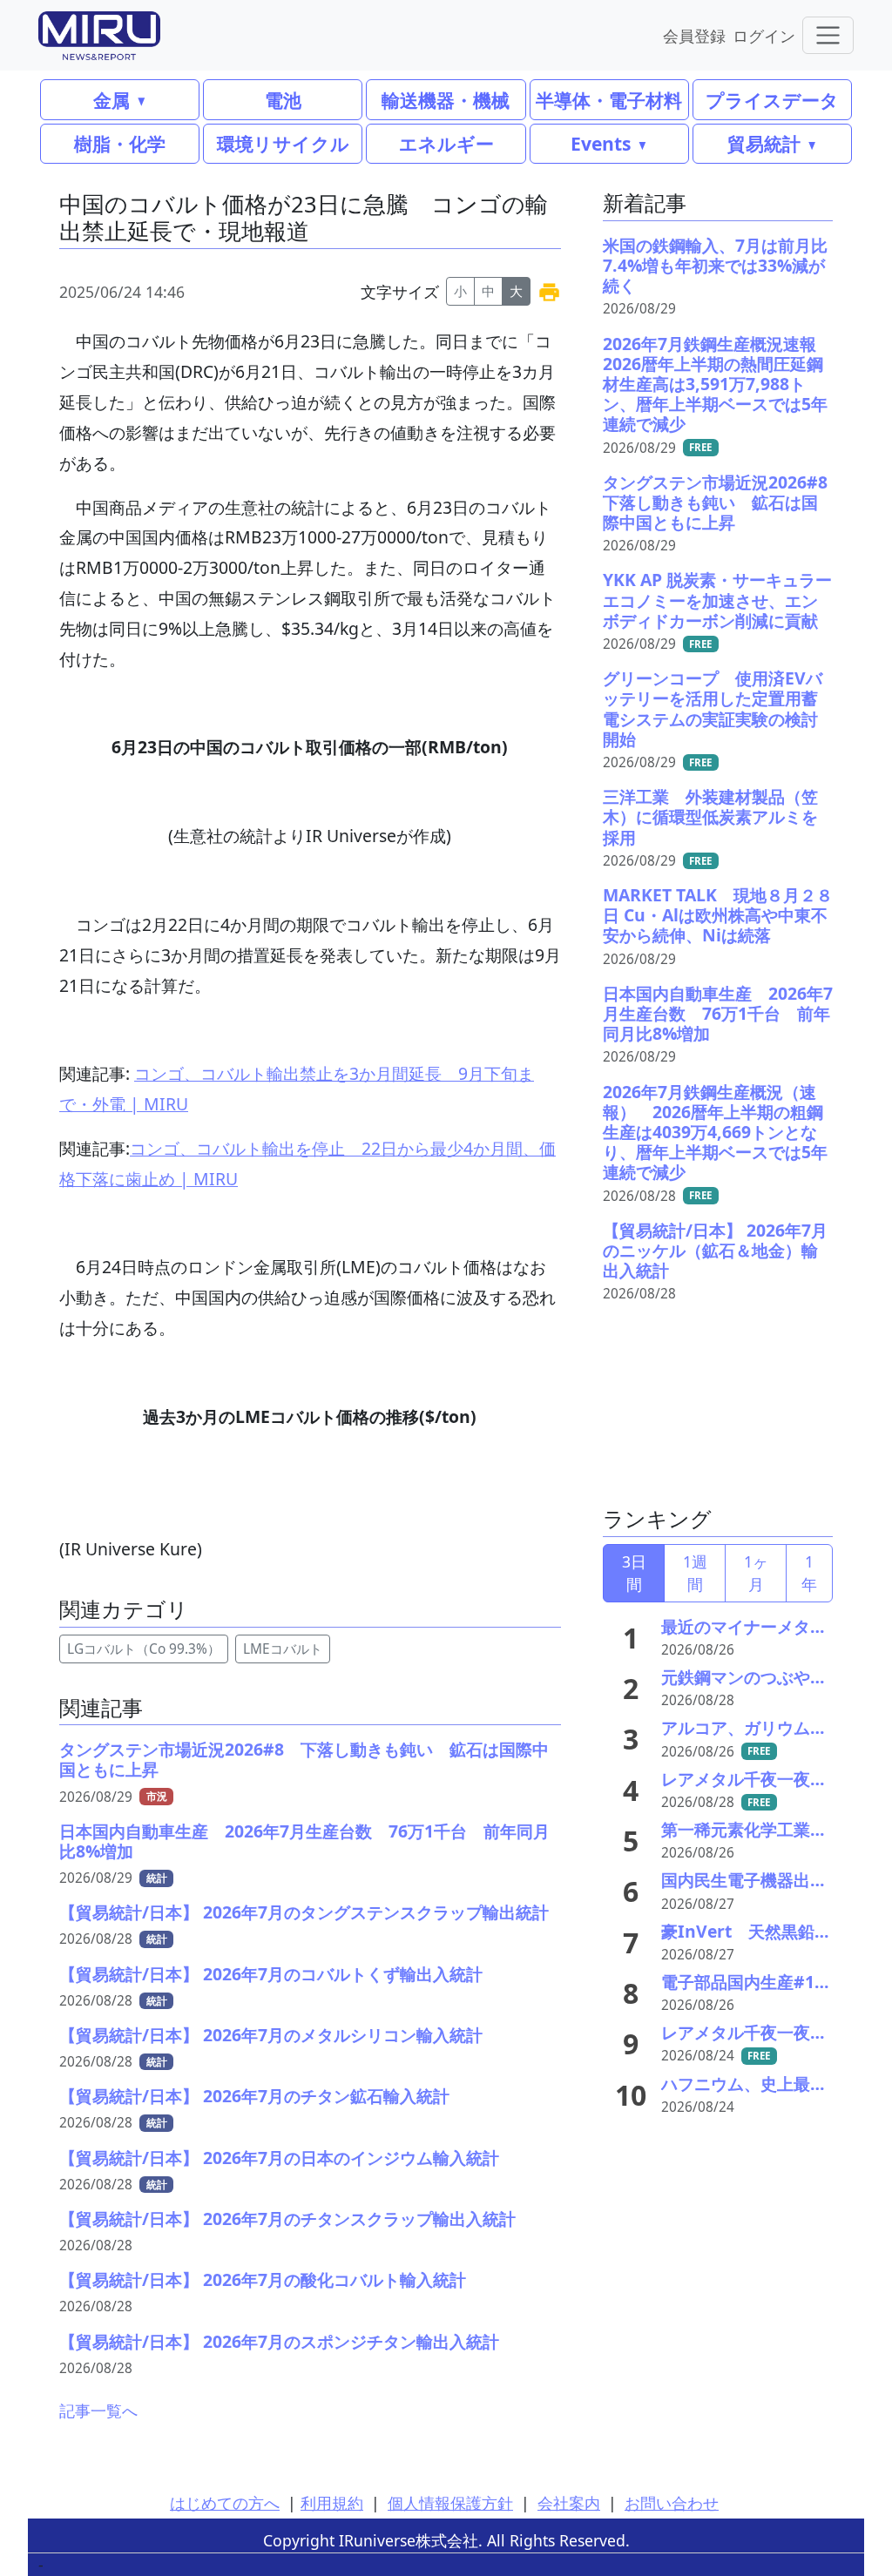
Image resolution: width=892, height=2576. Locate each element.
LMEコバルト (283, 1649)
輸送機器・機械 (446, 100)
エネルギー (446, 143)
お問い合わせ (672, 2503)
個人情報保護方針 (450, 2503)
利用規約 (332, 2503)
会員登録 (694, 35)
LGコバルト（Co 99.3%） (144, 1649)
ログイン (764, 35)
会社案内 (569, 2503)
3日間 (634, 1573)
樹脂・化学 (120, 143)
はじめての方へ (225, 2503)
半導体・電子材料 (609, 100)
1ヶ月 (756, 1573)
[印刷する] (549, 291)
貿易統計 (764, 143)
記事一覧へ (98, 2411)
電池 (283, 100)
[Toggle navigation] (828, 35)
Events (601, 143)
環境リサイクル (283, 143)
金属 (111, 100)
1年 (809, 1573)
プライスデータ (772, 100)
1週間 (695, 1573)
